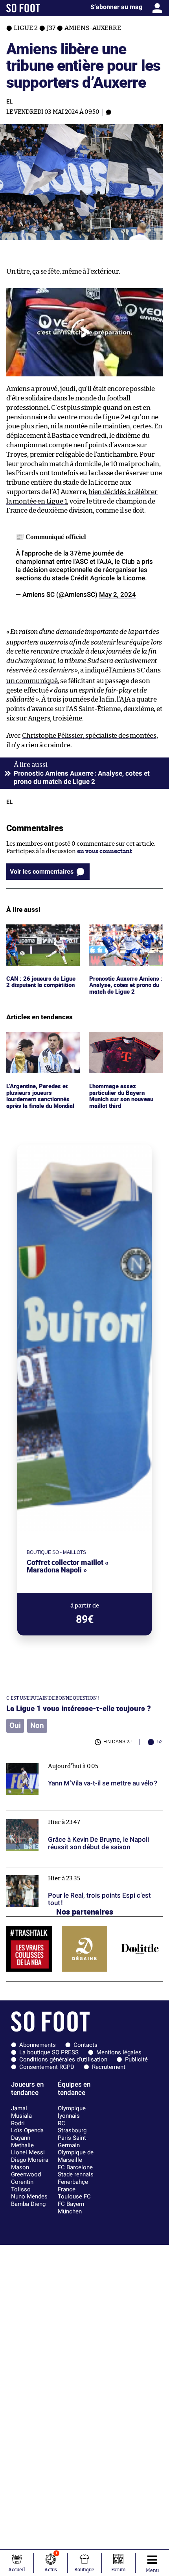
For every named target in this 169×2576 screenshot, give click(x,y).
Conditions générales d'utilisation (63, 2059)
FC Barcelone (75, 2167)
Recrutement (109, 2067)
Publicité (136, 2059)
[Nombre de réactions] (108, 112)
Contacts (85, 2045)
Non (37, 1726)
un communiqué (32, 681)
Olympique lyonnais (72, 2112)
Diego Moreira (30, 2160)
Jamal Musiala (21, 2112)
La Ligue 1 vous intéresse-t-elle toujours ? (79, 1708)
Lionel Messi (28, 2152)
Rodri (18, 2123)
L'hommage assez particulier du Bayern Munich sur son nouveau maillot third (123, 1046)
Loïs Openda (27, 2130)
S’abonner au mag (116, 7)
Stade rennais (76, 2174)
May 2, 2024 (118, 594)
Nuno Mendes (29, 2196)
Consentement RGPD (47, 2067)
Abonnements (38, 2045)
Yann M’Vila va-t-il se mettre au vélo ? (58, 1758)
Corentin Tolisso (22, 2186)
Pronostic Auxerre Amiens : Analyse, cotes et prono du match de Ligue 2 (126, 935)
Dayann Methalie (22, 2142)
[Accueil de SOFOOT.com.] (23, 8)
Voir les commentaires (42, 871)
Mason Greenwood (26, 2171)
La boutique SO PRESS (49, 2052)
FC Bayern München (71, 2208)
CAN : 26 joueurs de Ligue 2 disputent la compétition (43, 932)
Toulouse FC (74, 2196)
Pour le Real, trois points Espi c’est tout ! (62, 1871)
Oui (15, 1726)
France (67, 2189)
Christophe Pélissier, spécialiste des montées (89, 736)
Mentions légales (119, 2052)
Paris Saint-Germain (73, 2142)
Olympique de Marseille (76, 2156)
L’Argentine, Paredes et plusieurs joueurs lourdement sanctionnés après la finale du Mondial (41, 1046)
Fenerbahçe (73, 2182)
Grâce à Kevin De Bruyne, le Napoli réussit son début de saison (83, 1818)
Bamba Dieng (28, 2204)
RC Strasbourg (72, 2127)
